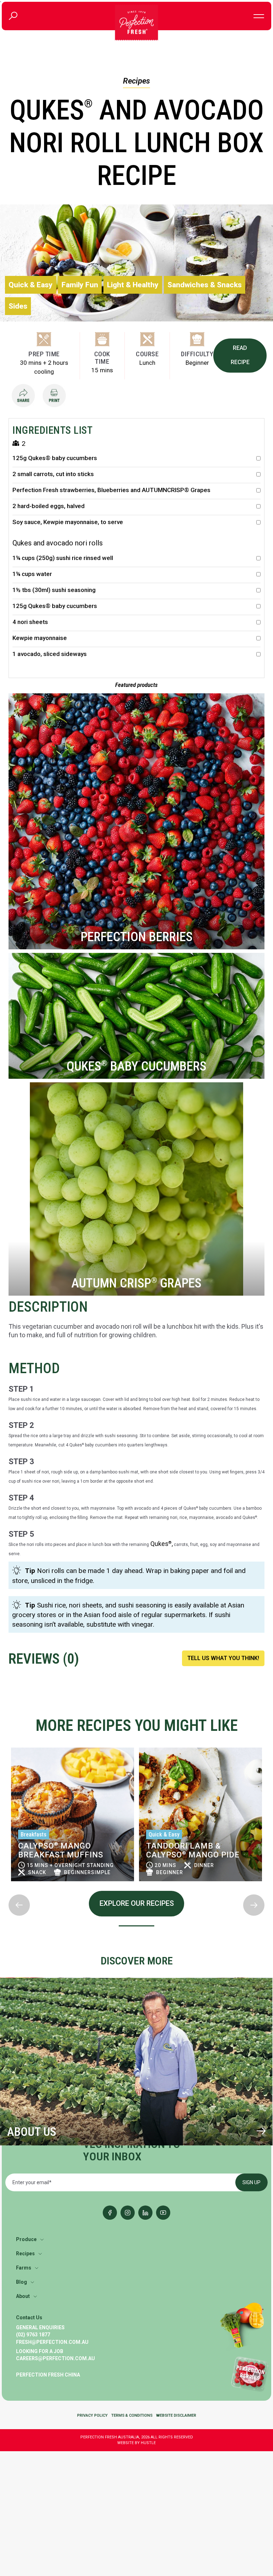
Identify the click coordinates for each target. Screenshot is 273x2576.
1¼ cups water (32, 574)
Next (9, 1889)
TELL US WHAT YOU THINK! (223, 1658)
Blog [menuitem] (22, 2282)
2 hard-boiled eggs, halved (49, 506)
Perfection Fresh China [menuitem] (48, 2375)
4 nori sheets (30, 622)
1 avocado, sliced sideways (50, 654)
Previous (9, 1743)
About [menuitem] (23, 2297)
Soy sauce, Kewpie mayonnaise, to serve (68, 522)
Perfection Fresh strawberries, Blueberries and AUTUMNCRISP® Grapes (111, 490)
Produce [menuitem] (26, 2240)
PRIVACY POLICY (92, 2416)
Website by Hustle (136, 2443)
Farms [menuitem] (24, 2268)
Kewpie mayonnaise (40, 638)
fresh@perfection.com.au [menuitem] (52, 2342)
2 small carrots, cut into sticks (53, 474)
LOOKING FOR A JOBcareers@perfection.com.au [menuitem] (55, 2355)
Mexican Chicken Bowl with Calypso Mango (196, 1850)
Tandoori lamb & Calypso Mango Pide (65, 1850)
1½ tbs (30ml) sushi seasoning (54, 590)
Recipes (136, 81)
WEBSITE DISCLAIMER (176, 2416)
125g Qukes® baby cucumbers (55, 458)
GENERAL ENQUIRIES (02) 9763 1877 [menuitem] (40, 2331)
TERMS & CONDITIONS (132, 2416)
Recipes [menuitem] (25, 2254)
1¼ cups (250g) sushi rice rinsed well (63, 558)
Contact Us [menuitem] (29, 2318)
